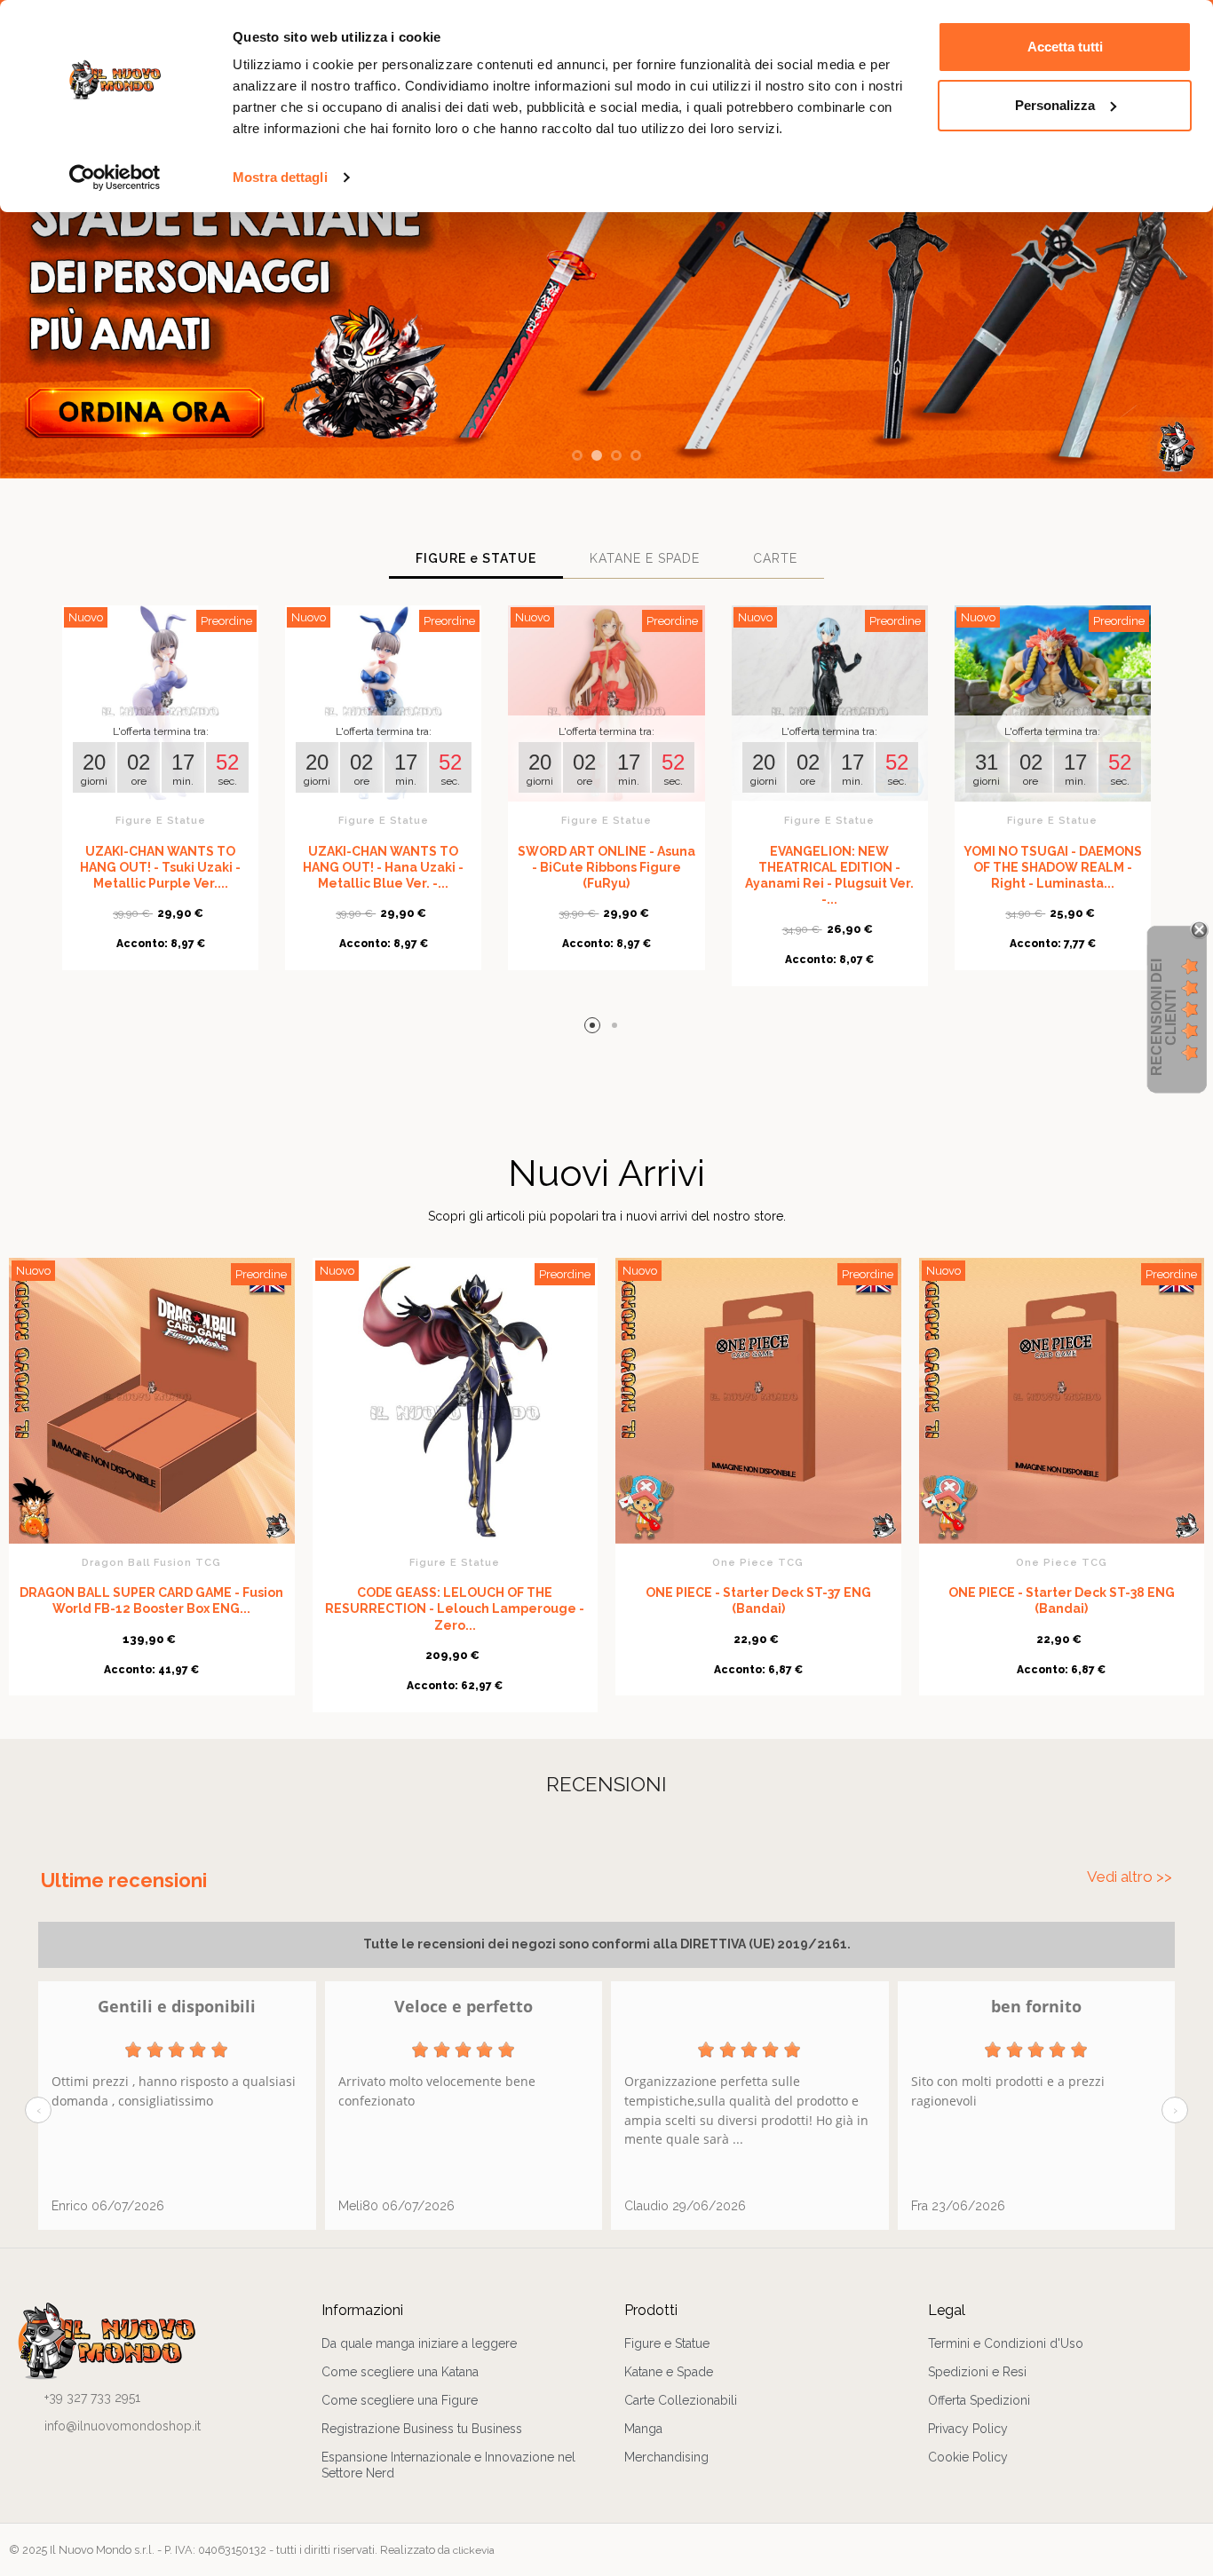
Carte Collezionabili (681, 2400)
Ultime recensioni (124, 1880)
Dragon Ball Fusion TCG (151, 1562)
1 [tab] (595, 1028)
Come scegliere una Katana (400, 2372)
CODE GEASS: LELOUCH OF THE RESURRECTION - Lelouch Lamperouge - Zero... (455, 1608)
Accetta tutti (1065, 47)
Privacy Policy (968, 2429)
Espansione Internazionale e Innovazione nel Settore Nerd (448, 2465)
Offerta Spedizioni (979, 2400)
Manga (643, 2429)
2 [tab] (618, 1028)
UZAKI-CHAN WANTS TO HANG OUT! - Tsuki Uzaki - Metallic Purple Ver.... (160, 867)
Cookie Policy (968, 2457)
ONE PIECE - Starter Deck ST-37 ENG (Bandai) (758, 1600)
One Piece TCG (758, 1562)
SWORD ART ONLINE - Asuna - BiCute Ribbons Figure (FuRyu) (606, 867)
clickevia (474, 2550)
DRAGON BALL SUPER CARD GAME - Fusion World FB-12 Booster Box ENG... (151, 1600)
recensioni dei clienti (1164, 1017)
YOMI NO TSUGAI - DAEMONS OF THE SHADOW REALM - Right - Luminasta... (1053, 867)
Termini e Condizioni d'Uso (1006, 2343)
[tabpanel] (160, 797)
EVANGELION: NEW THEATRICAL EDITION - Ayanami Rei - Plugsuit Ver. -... (829, 876)
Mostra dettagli (280, 177)
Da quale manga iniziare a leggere (419, 2343)
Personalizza (1055, 105)
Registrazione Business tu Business (422, 2429)
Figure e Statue (161, 820)
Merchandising (666, 2457)
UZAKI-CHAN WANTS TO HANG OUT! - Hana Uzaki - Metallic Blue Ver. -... (383, 867)
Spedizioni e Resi (977, 2372)
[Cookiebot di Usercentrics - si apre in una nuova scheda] (115, 178)
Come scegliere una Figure (400, 2400)
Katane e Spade (669, 2372)
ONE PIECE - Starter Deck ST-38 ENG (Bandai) (1062, 1600)
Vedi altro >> (1130, 1877)
